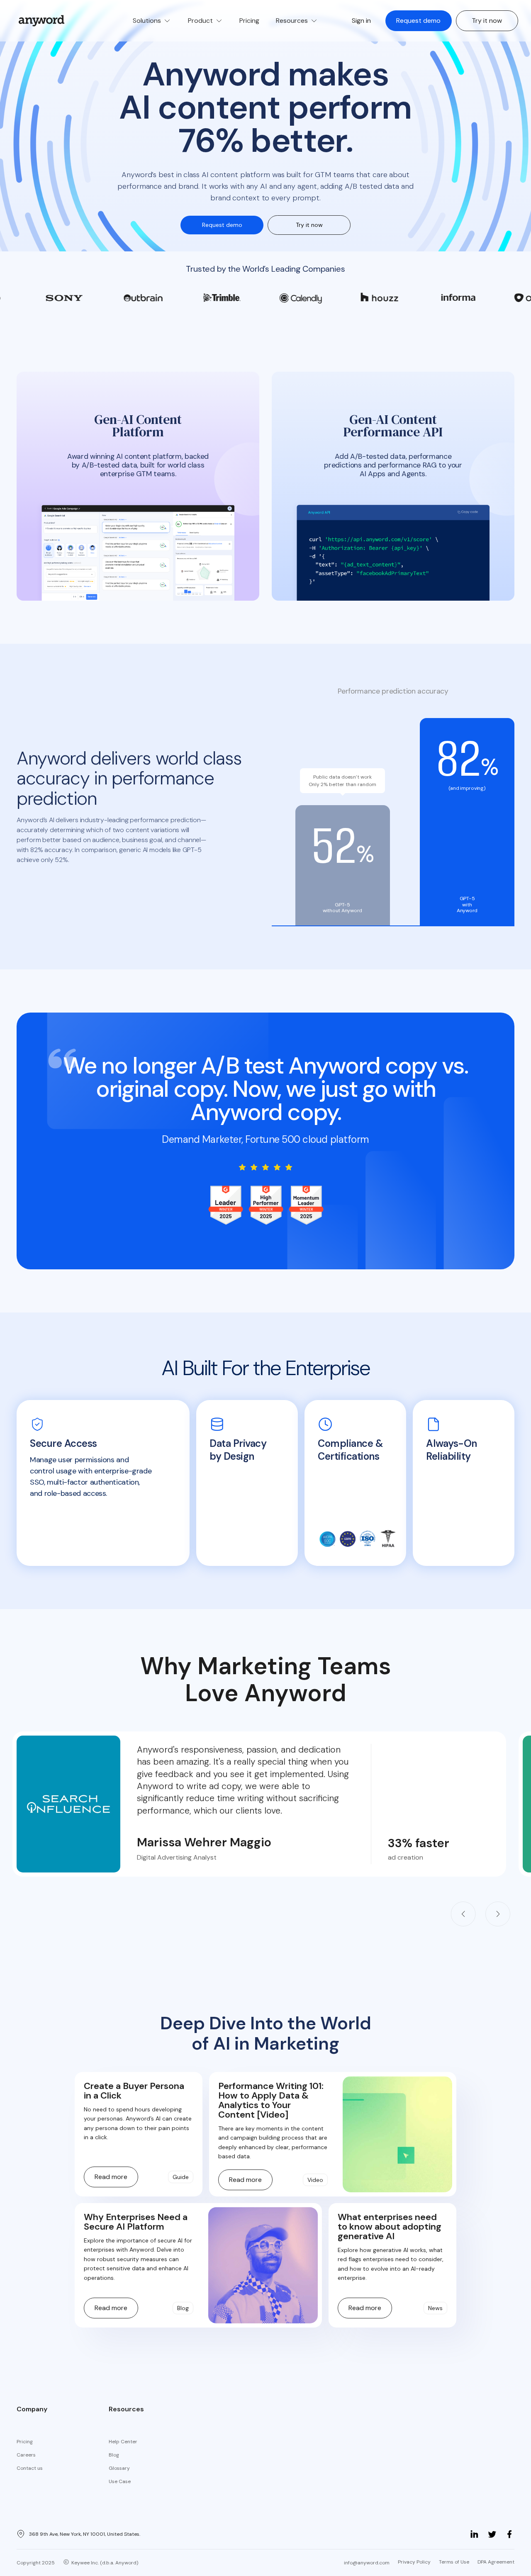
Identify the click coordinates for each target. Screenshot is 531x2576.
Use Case (120, 2481)
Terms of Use (454, 2562)
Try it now (487, 21)
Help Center (123, 2442)
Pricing (25, 2442)
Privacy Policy (414, 2562)
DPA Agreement (496, 2562)
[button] (152, 21)
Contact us (30, 2468)
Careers (26, 2455)
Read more (111, 2177)
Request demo (418, 21)
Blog (114, 2455)
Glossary (119, 2468)
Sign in (361, 21)
